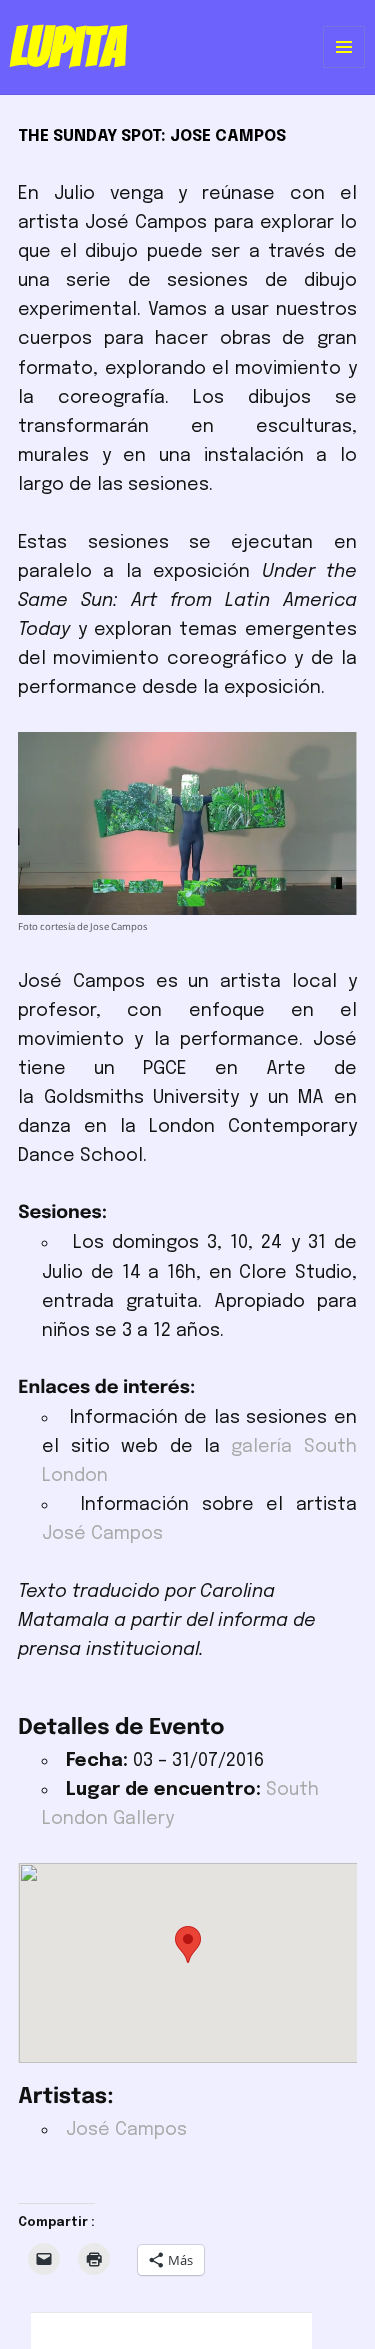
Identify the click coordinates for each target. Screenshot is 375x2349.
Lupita (67, 47)
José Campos (102, 1534)
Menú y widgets (344, 67)
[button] (188, 1944)
